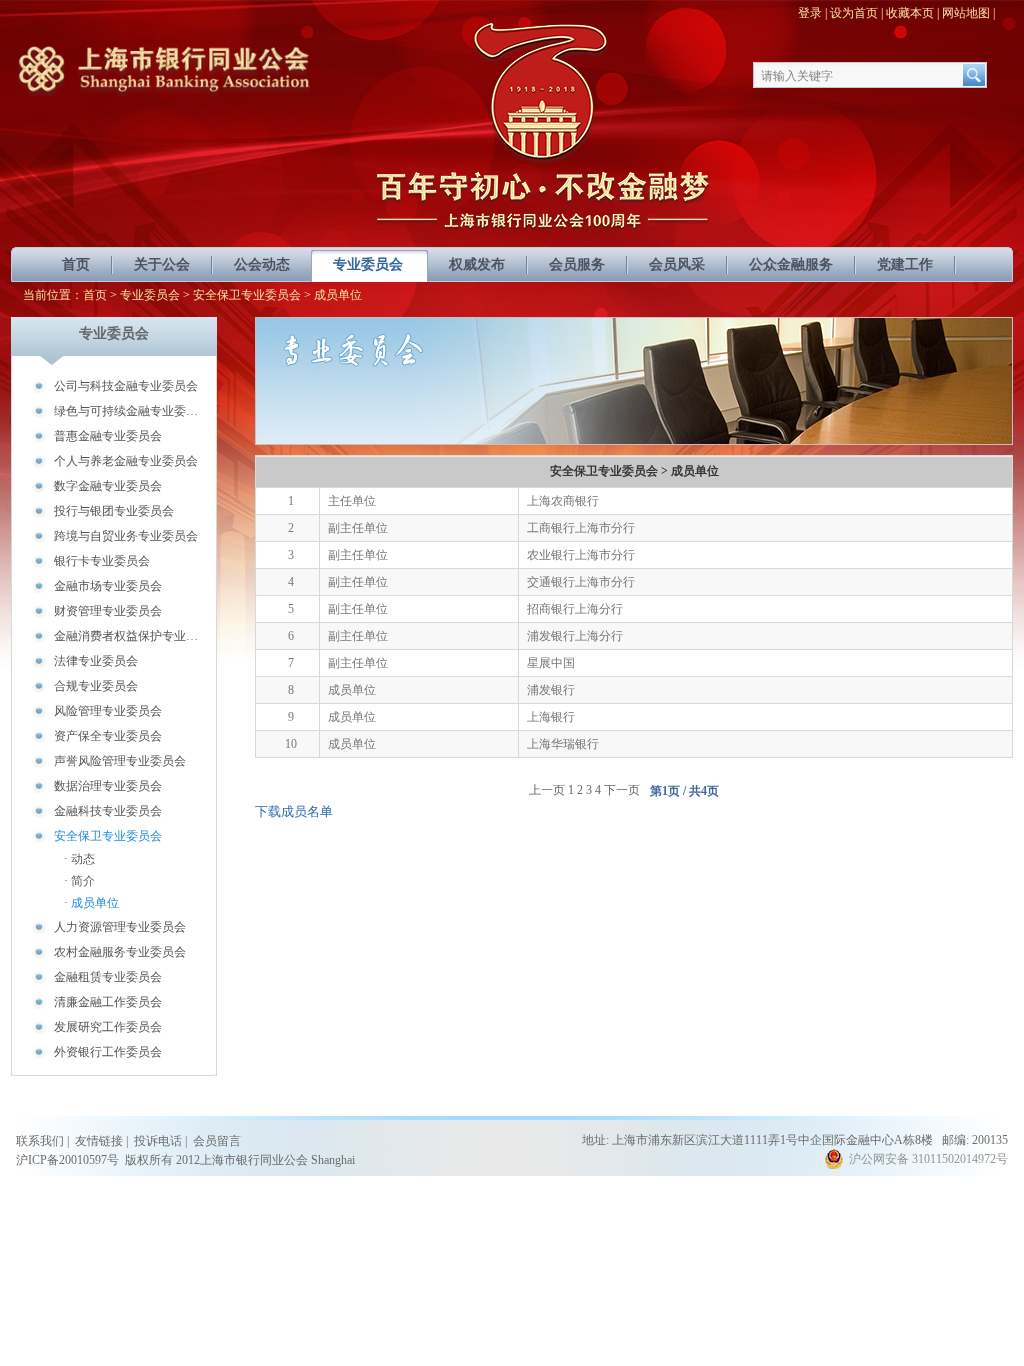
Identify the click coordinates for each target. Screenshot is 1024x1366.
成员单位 (95, 903)
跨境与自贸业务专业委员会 (126, 536)
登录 (810, 13)
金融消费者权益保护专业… (126, 636)
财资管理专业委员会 (108, 611)
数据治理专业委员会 (108, 786)
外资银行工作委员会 (108, 1052)
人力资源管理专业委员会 (120, 927)
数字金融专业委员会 (108, 486)
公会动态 (262, 264)
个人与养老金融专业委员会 (126, 461)
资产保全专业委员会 (108, 736)
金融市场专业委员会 (108, 586)
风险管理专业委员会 (108, 711)
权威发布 (477, 264)
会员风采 (677, 264)
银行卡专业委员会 (102, 561)
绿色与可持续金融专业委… (126, 411)
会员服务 (577, 264)
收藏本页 (910, 13)
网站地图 (966, 13)
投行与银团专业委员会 (114, 511)
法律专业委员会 (96, 661)
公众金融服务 (791, 264)
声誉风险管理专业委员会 (120, 761)
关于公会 (162, 264)
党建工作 (905, 264)
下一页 (622, 790)
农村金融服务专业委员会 (120, 952)
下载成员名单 (294, 811)
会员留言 (217, 1141)
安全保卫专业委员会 (247, 295)
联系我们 (40, 1141)
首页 (76, 264)
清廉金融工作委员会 (108, 1002)
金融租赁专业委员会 (108, 977)
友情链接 (99, 1141)
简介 (83, 881)
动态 (83, 859)
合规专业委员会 (96, 686)
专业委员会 (368, 264)
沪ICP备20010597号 (67, 1160)
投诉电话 (158, 1141)
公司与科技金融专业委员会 (126, 386)
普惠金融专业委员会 (108, 436)
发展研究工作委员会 (108, 1027)
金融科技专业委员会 (108, 811)
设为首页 (854, 13)
